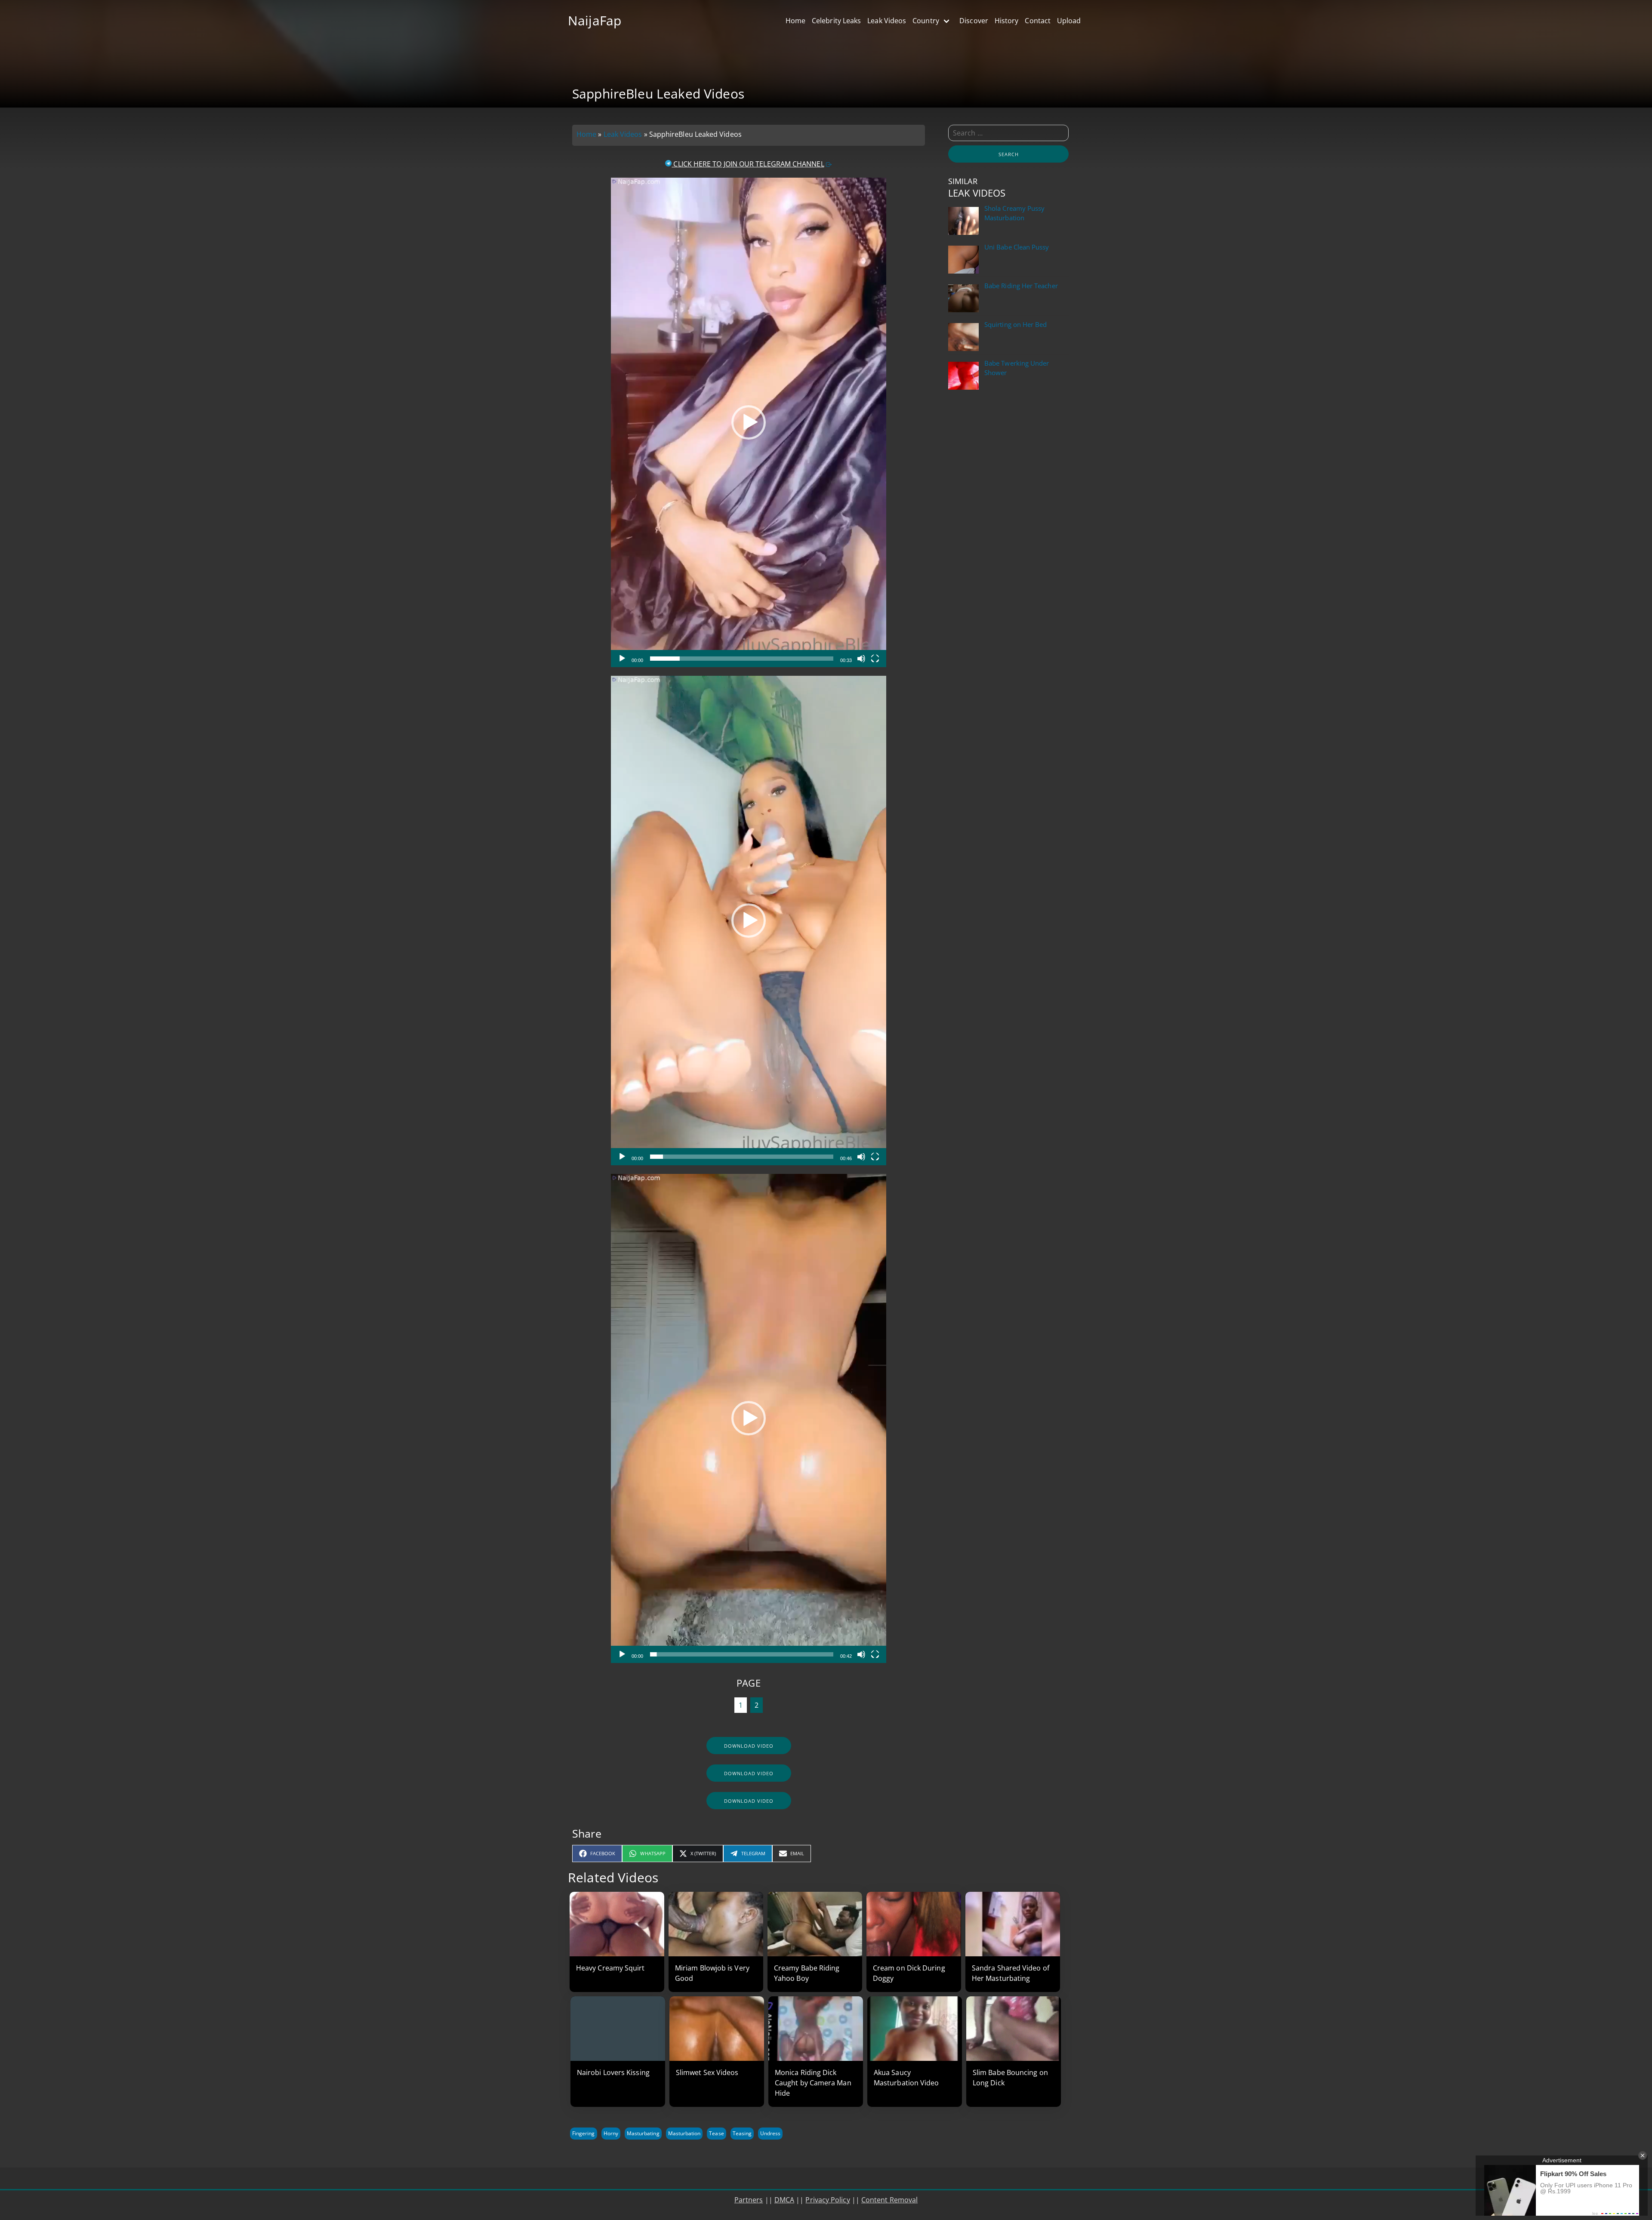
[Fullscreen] (875, 659)
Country (926, 21)
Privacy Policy (828, 2200)
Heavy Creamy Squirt (610, 1968)
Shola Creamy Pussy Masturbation (1014, 213)
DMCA (784, 2200)
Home (586, 134)
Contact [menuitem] (1038, 21)
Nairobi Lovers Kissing (613, 2072)
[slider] (741, 659)
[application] (749, 422)
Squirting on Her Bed (1016, 325)
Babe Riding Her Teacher (1021, 286)
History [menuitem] (1007, 21)
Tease (716, 2133)
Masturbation (684, 2133)
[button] (749, 422)
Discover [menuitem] (974, 21)
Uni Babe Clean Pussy (1017, 247)
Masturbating (643, 2133)
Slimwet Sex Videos (707, 2072)
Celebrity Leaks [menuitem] (836, 21)
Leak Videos (623, 134)
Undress (770, 2133)
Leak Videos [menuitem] (887, 21)
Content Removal (889, 2200)
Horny (611, 2133)
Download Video (749, 1746)
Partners (749, 2200)
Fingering (584, 2133)
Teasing (742, 2133)
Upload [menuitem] (1069, 21)
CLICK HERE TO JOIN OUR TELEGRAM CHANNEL (748, 164)
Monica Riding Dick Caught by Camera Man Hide (813, 2083)
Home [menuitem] (795, 21)
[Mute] (861, 659)
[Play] (622, 659)
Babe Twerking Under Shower (1017, 368)
